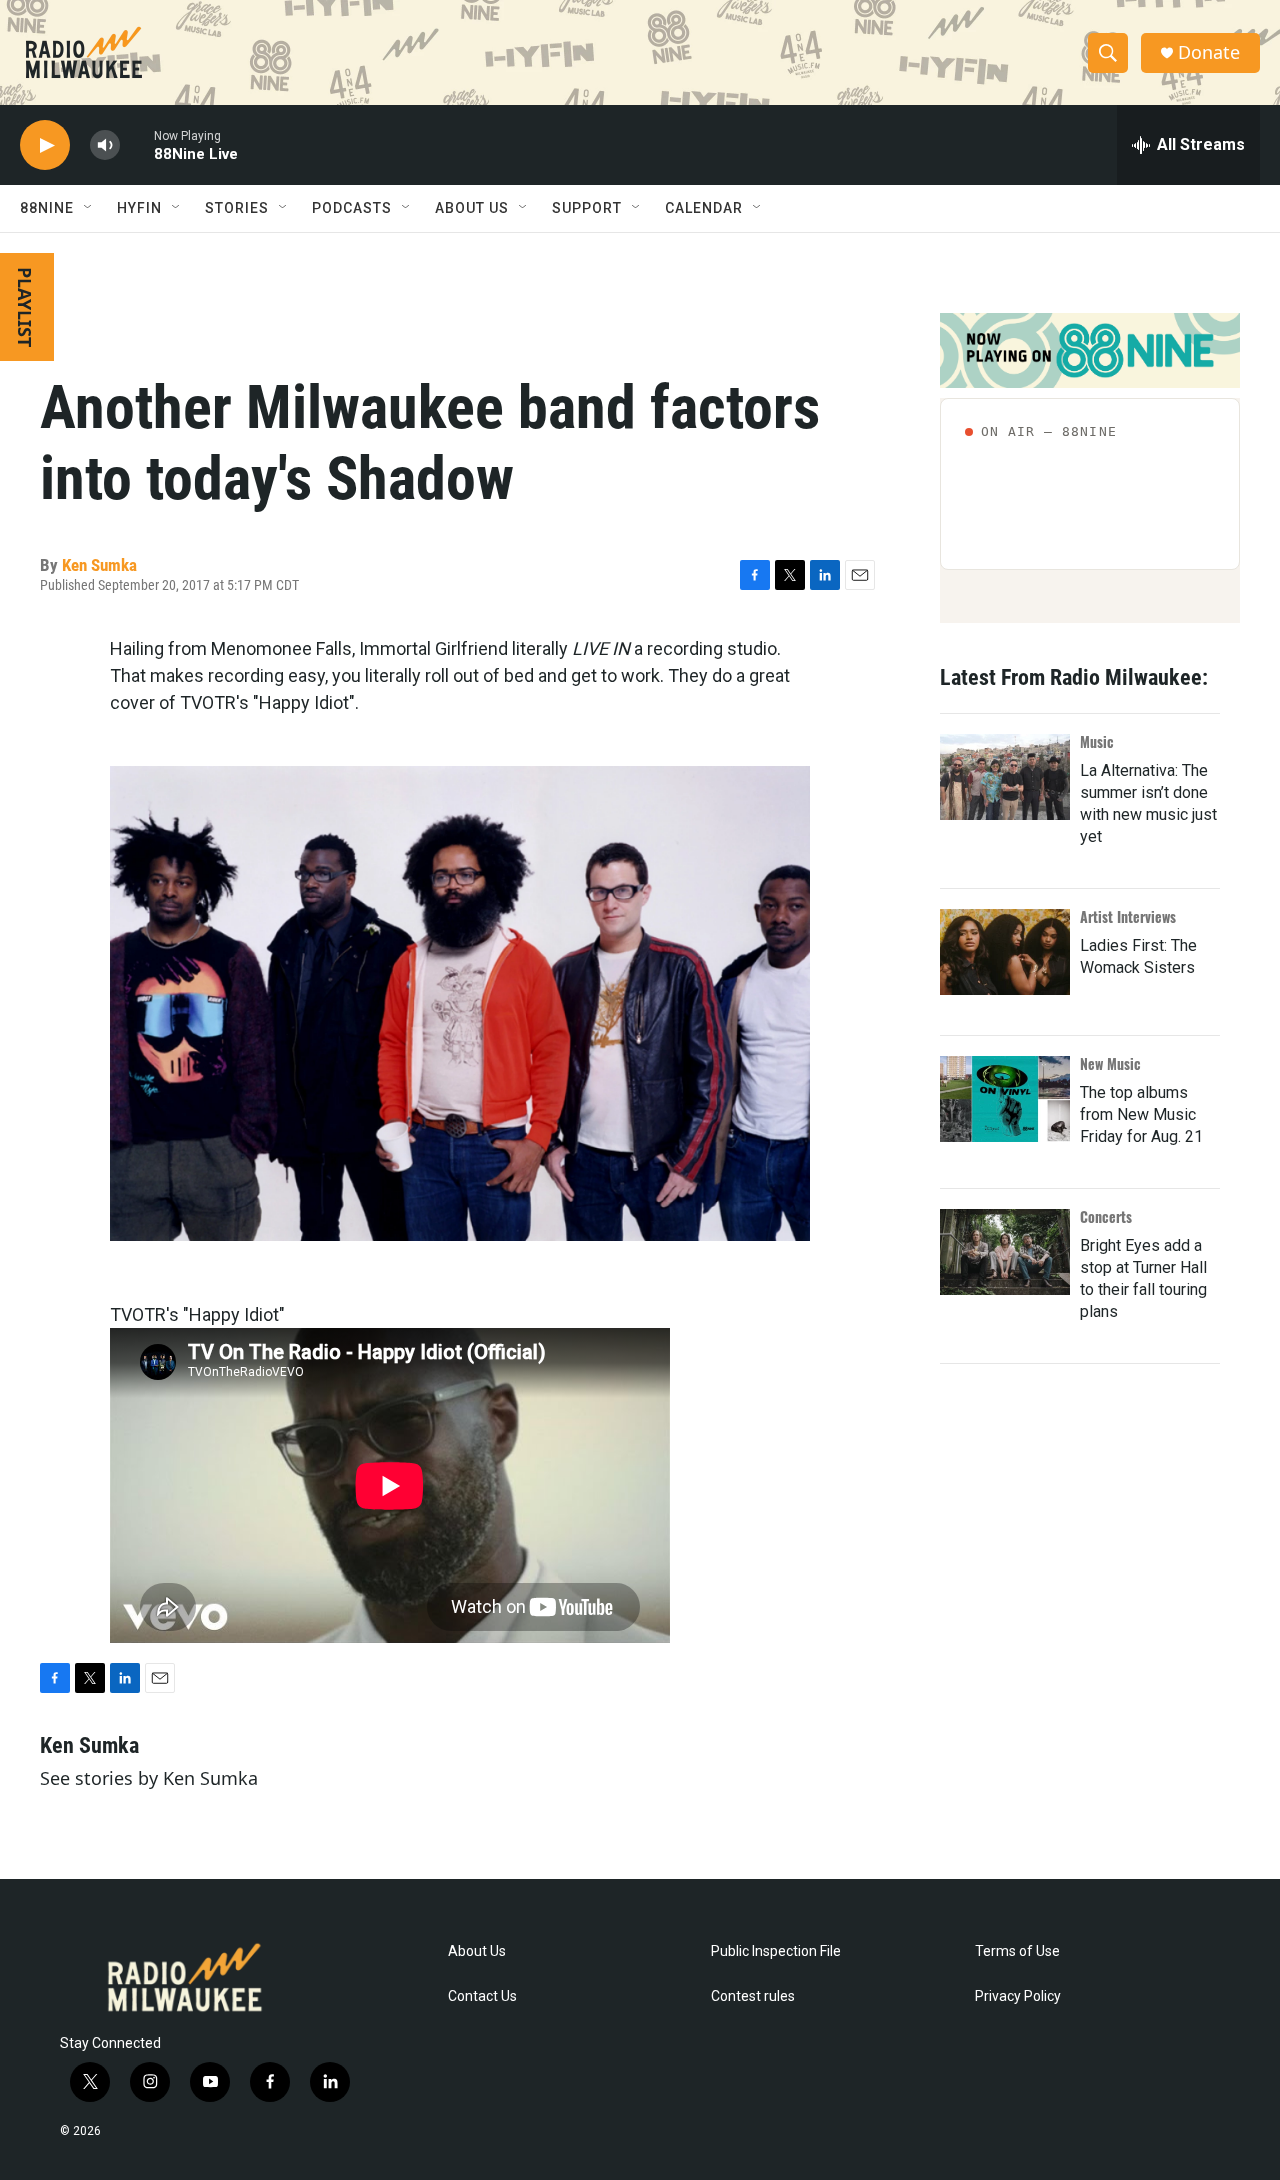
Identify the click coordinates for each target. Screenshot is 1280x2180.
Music (1097, 741)
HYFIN (139, 208)
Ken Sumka (99, 565)
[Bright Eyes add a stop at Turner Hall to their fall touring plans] (1005, 1252)
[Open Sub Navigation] (89, 208)
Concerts (1106, 1216)
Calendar (704, 208)
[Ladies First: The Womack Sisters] (1005, 952)
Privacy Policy (1018, 1996)
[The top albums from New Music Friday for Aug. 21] (1005, 1099)
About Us (477, 1951)
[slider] (137, 144)
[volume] (105, 145)
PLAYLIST (25, 307)
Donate (1209, 52)
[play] (45, 145)
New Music (1110, 1063)
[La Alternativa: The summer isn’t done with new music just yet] (1005, 777)
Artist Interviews (1128, 916)
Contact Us (482, 1996)
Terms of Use (1017, 1951)
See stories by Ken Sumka (149, 1778)
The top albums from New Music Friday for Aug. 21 (1141, 1114)
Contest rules (753, 1996)
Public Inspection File (776, 1951)
